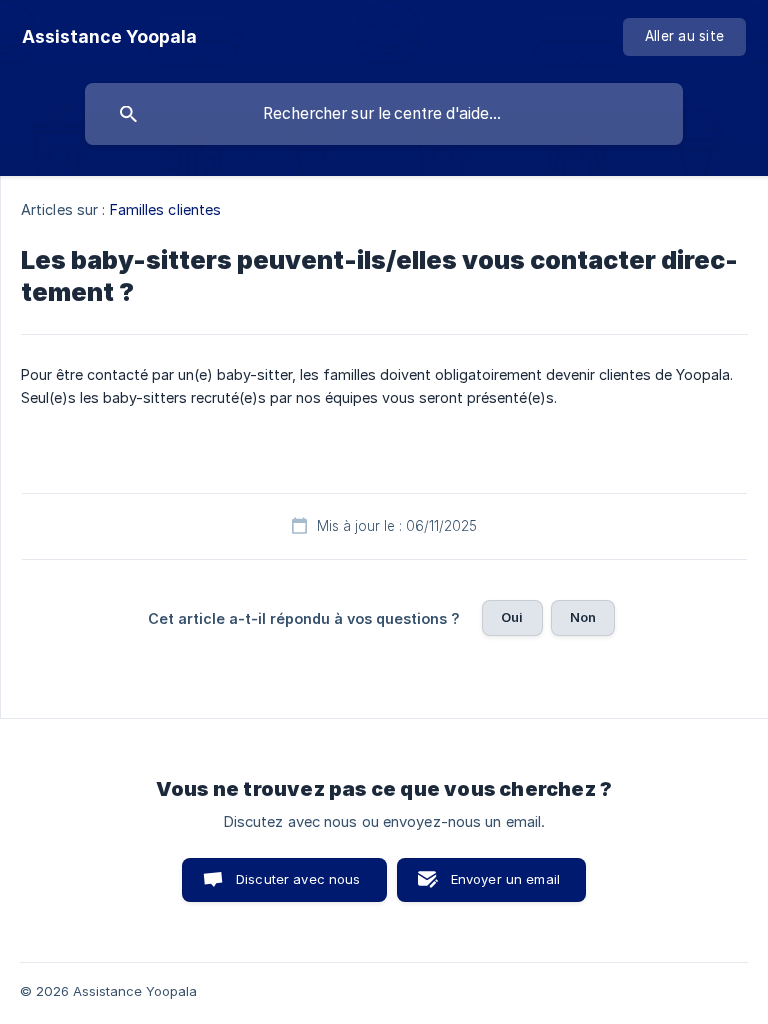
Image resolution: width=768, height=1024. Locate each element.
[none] (109, 37)
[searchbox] (384, 114)
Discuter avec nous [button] (298, 879)
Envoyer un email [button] (505, 879)
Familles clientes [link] (166, 209)
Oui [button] (512, 617)
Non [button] (583, 617)
